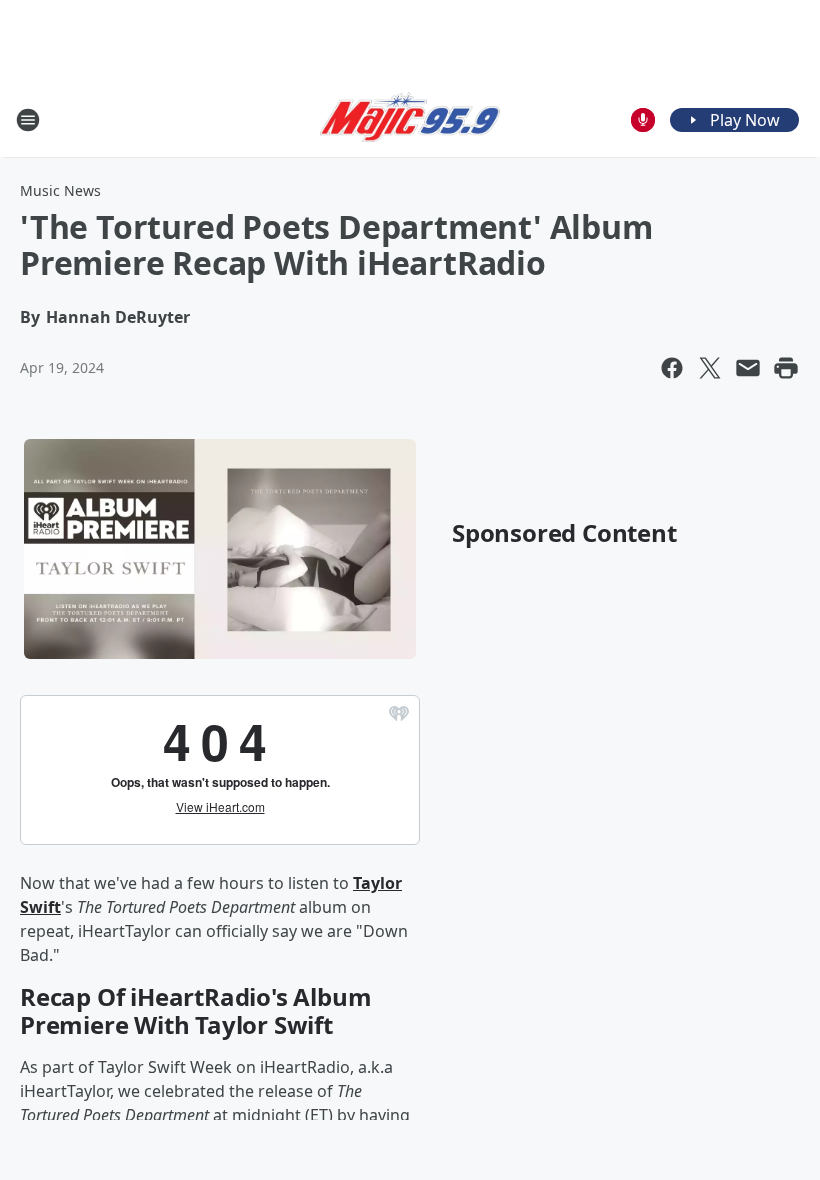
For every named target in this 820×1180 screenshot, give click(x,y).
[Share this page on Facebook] (672, 368)
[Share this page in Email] (748, 368)
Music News (60, 190)
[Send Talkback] (643, 120)
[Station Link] (410, 120)
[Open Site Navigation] (28, 120)
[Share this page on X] (710, 368)
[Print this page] (786, 368)
